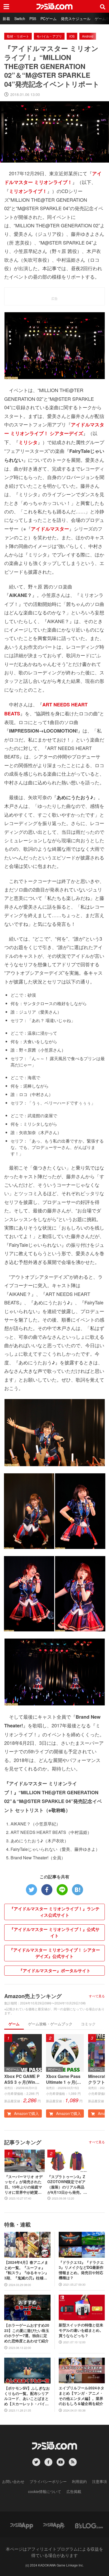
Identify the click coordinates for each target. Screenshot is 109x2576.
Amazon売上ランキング (33, 1996)
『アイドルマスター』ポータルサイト (54, 1970)
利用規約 (79, 2481)
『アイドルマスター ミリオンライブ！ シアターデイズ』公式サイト (54, 1953)
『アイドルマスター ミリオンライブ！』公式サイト (54, 1932)
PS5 (33, 19)
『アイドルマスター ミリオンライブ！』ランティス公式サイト (54, 1912)
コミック (88, 2024)
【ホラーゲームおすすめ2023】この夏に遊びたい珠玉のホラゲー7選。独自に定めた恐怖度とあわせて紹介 (27, 2333)
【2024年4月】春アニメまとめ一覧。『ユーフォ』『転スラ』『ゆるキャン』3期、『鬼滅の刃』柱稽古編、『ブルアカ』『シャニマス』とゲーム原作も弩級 (26, 2270)
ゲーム (14, 2024)
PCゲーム (49, 19)
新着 (6, 19)
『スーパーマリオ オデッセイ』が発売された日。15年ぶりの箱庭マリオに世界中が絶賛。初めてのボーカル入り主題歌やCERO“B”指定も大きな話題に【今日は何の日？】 (24, 2184)
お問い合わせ (13, 2481)
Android (88, 36)
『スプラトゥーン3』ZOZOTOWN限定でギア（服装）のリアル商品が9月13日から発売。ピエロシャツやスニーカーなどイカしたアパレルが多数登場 (67, 2184)
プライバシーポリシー (48, 2481)
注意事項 (99, 2481)
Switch (20, 19)
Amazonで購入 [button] (26, 2113)
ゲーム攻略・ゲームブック (50, 2024)
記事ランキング (23, 2142)
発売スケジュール (76, 19)
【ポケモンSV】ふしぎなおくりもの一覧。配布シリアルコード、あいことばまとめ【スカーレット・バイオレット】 (27, 2396)
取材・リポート (18, 36)
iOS (72, 36)
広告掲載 (74, 2491)
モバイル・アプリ (49, 36)
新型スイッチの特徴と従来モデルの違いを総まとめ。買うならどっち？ (81, 2330)
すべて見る (97, 1996)
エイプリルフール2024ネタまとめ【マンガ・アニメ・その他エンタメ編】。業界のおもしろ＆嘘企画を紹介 (81, 2396)
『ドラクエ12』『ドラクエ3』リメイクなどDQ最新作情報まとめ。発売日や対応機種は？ (81, 2270)
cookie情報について (45, 2491)
